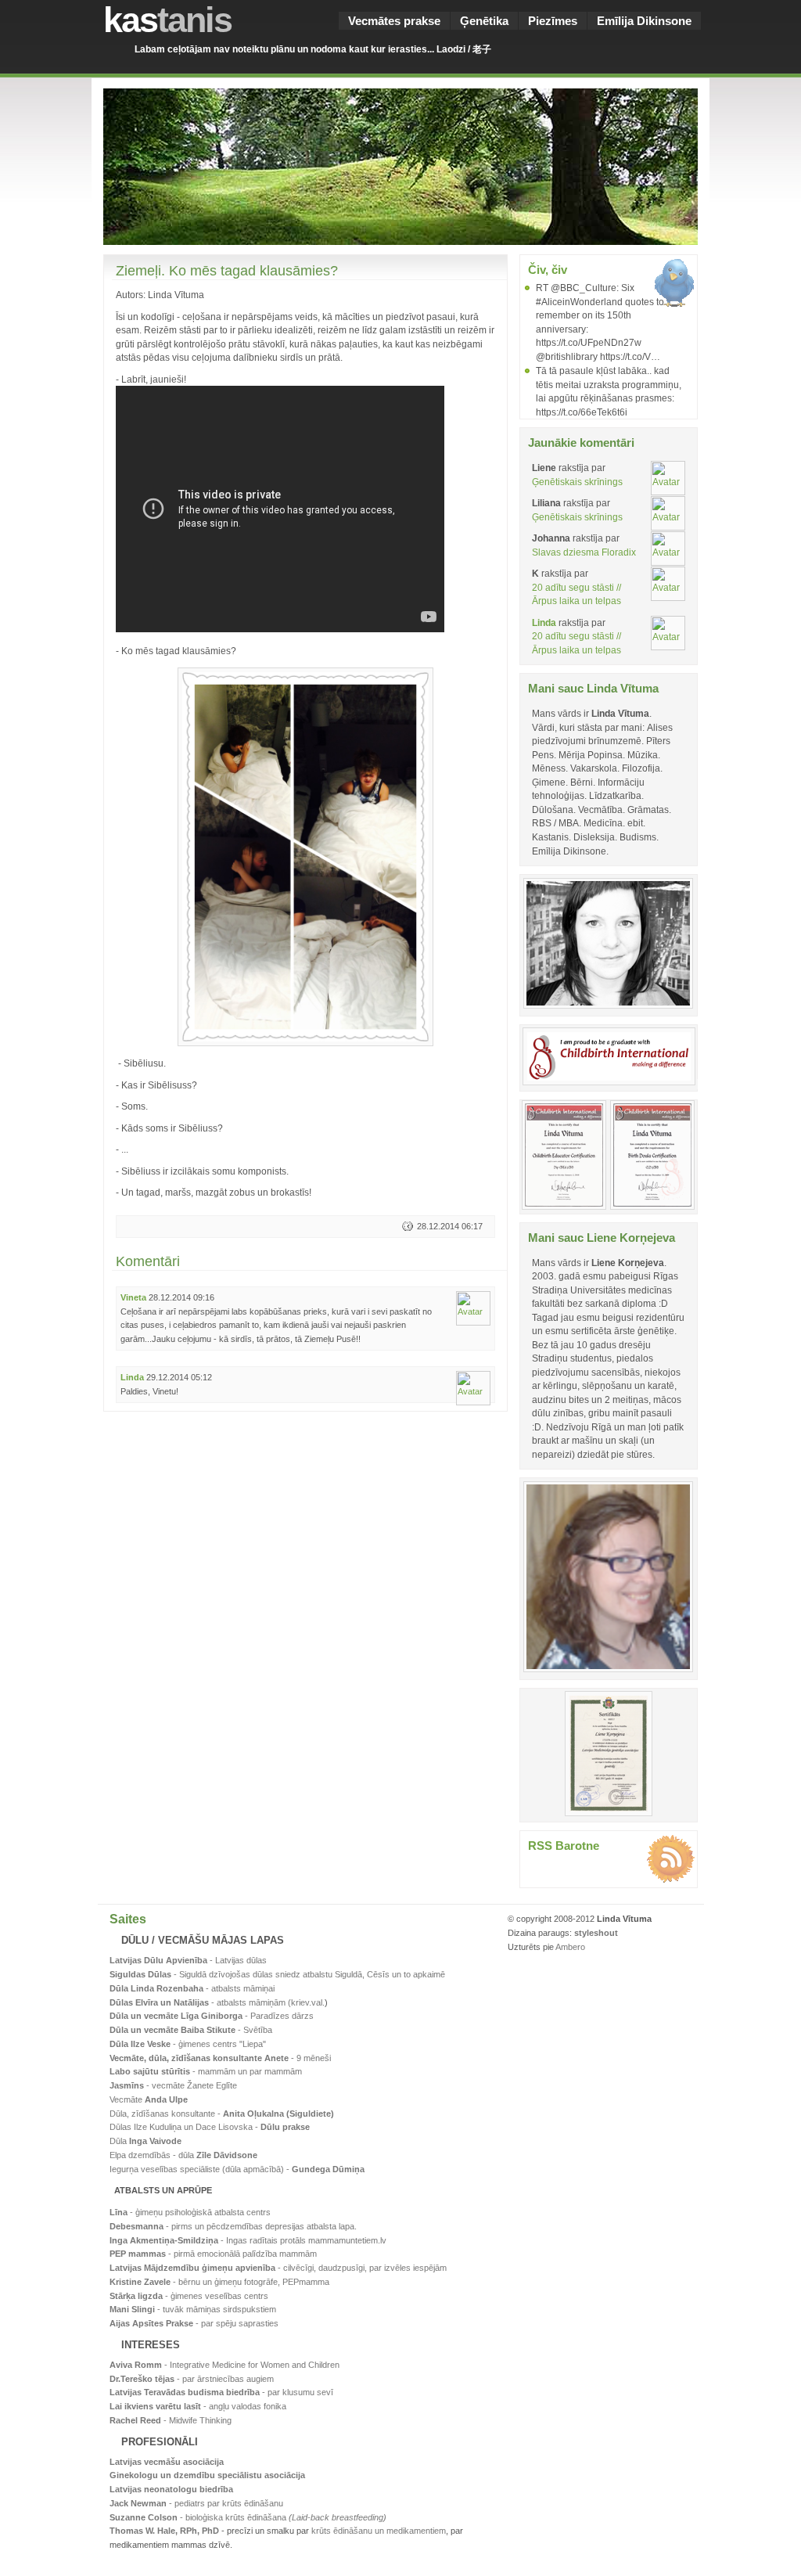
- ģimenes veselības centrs (189, 2296)
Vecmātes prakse (394, 21)
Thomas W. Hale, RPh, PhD (164, 2531)
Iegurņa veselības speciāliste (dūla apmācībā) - (237, 2169)
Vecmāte (149, 2099)
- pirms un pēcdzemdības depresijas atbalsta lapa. (233, 2226)
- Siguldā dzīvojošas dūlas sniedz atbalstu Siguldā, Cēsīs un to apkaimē (277, 1974)
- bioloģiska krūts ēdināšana (248, 2517)
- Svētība (191, 2030)
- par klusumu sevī (221, 2392)
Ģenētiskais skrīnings (577, 482)
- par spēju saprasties (194, 2323)
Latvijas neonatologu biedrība (171, 2489)
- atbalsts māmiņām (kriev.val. (217, 2002)
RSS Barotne (564, 1846)
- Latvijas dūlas (188, 1960)
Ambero (570, 1947)
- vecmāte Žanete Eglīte (173, 2085)
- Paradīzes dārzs (212, 2016)
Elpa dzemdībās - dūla (183, 2155)
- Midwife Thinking (171, 2420)
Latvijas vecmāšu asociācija (167, 2462)
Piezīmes (553, 21)
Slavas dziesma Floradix (584, 552)
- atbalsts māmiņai (192, 1988)
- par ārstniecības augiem (192, 2379)
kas (167, 20)
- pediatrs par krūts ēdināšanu (196, 2503)
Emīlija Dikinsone (644, 21)
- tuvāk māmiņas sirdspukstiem (193, 2309)
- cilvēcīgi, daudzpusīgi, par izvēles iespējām (278, 2268)
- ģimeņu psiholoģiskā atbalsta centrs (190, 2212)
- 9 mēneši (220, 2058)
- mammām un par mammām (206, 2071)
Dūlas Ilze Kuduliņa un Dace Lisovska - (210, 2127)
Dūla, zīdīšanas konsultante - (222, 2114)
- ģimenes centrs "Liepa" (188, 2044)
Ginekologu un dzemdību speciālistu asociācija (207, 2475)
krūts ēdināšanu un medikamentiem (379, 2531)
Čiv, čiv (548, 270)
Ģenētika (484, 21)
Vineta (133, 1297)
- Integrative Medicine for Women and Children (224, 2365)
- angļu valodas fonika (198, 2406)
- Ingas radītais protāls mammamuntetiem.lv (248, 2240)
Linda (544, 622)
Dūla (145, 2141)
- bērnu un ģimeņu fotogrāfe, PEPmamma (219, 2282)
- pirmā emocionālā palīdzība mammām (213, 2254)
